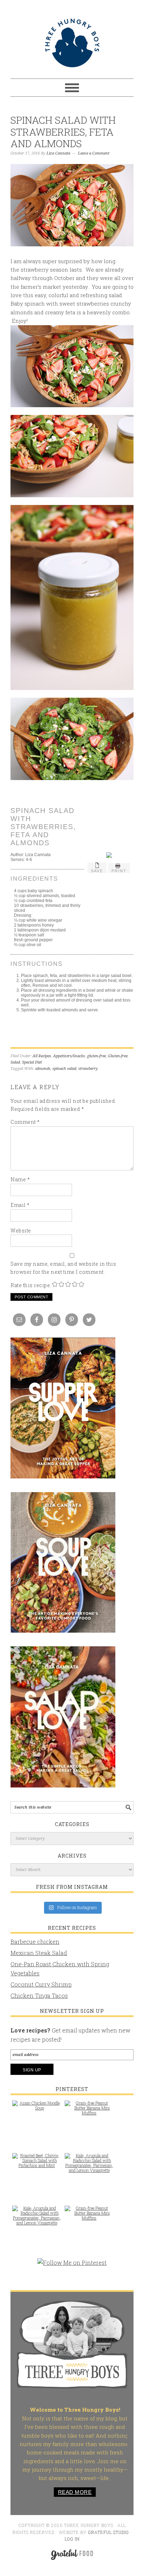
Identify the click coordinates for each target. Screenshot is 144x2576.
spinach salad (64, 1069)
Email (20, 1205)
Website (21, 1231)
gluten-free (96, 1056)
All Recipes (42, 1056)
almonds (43, 1069)
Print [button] (119, 871)
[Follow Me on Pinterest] (72, 2266)
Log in (72, 2539)
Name (20, 1179)
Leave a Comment (94, 153)
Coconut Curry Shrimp (41, 1984)
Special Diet (32, 1062)
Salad (15, 1062)
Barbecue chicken (35, 1942)
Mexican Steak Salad (39, 1953)
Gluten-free (118, 1056)
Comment (25, 1122)
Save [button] (97, 871)
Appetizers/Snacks (69, 1056)
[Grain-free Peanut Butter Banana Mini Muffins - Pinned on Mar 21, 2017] (89, 2111)
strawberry (88, 1069)
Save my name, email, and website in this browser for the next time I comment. (63, 1268)
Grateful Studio (109, 2532)
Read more (75, 2492)
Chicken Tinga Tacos (39, 1996)
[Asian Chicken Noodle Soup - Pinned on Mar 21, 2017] (37, 2109)
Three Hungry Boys (72, 43)
